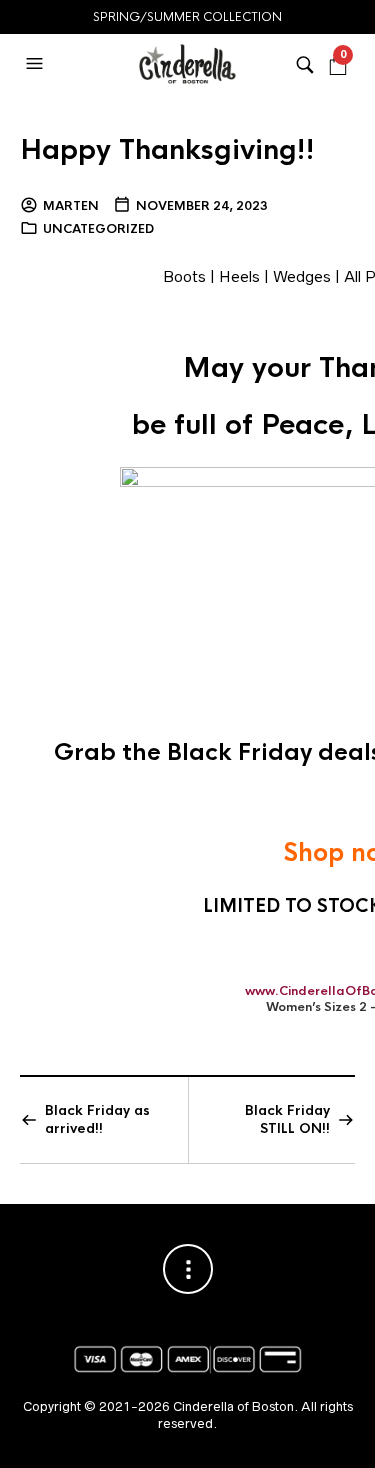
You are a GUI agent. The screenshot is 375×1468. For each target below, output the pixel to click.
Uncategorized (98, 229)
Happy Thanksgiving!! (167, 150)
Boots (184, 276)
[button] (37, 64)
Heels (239, 276)
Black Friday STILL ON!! (287, 1119)
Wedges (302, 276)
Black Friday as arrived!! (97, 1119)
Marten (71, 206)
